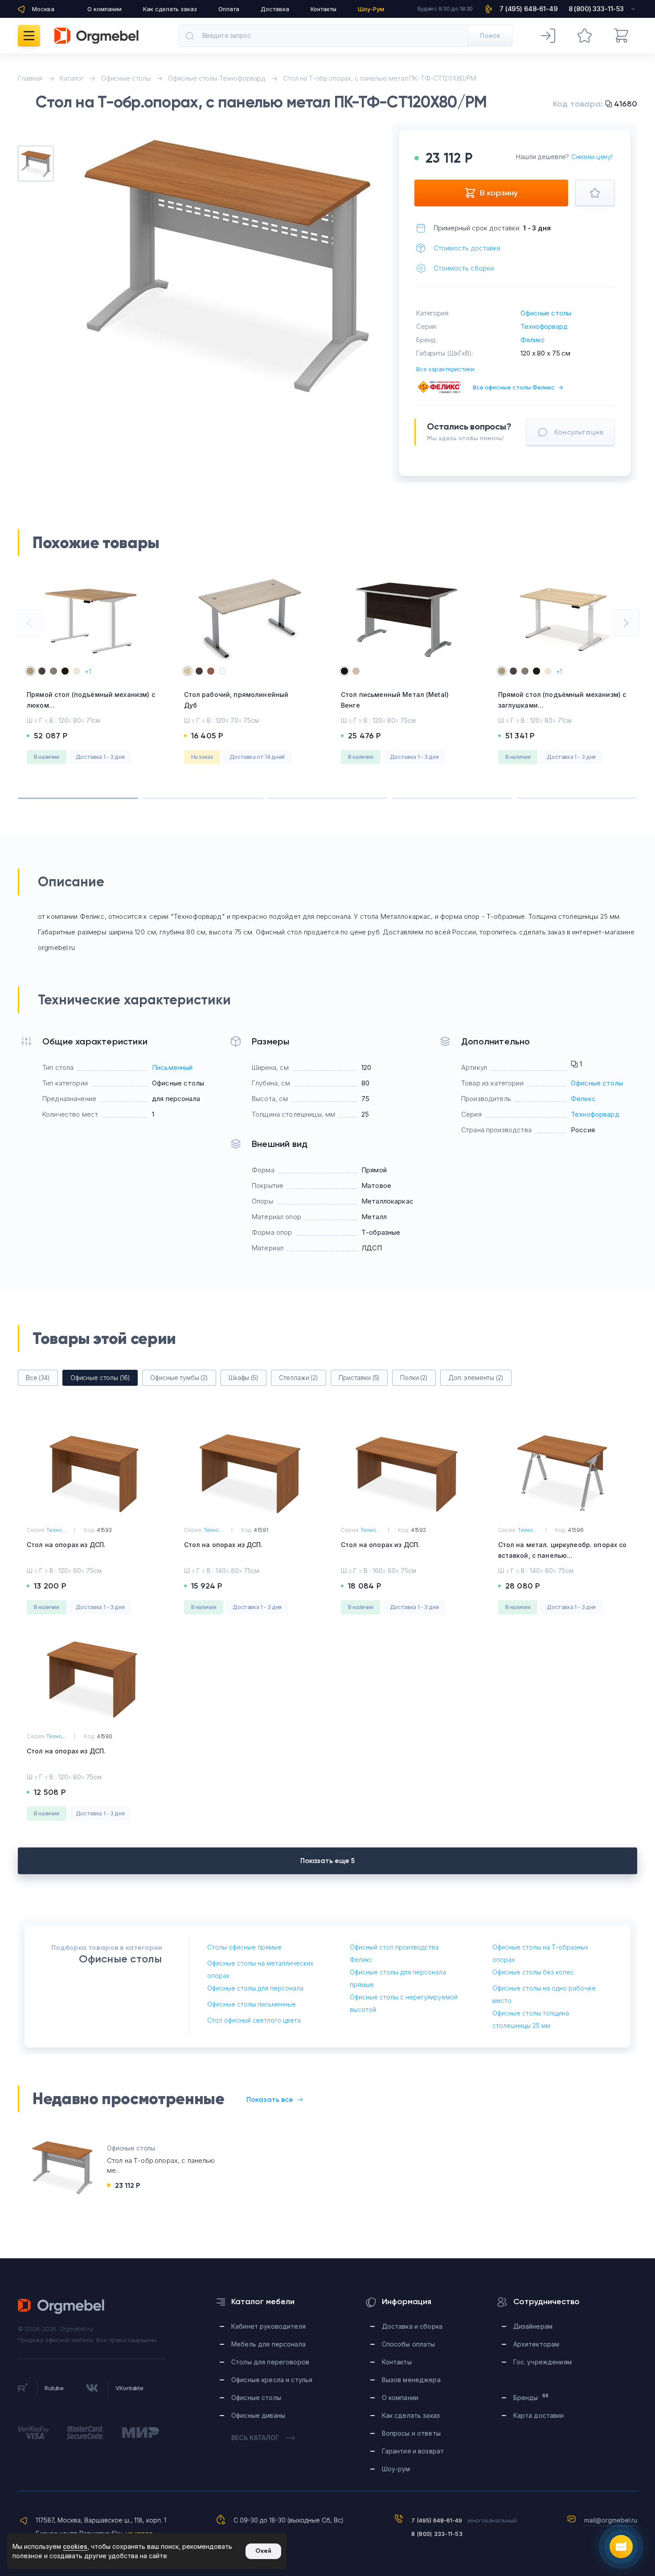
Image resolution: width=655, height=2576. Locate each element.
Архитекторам (536, 2344)
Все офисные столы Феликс (518, 387)
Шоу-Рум (371, 9)
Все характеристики (445, 369)
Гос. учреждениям (542, 2362)
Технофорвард (544, 326)
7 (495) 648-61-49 (437, 2520)
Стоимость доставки (467, 248)
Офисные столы (546, 313)
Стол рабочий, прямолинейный (236, 700)
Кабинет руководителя (268, 2326)
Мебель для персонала (268, 2344)
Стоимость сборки (464, 268)
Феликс (532, 340)
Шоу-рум (396, 2469)
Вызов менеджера (411, 2380)
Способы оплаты (409, 2344)
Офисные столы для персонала (255, 1988)
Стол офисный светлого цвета (254, 2020)
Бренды (531, 2397)
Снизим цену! (592, 157)
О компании (104, 9)
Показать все (270, 2099)
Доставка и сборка (412, 2326)
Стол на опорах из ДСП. (66, 1545)
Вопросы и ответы (411, 2433)
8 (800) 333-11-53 (437, 2534)
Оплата (229, 9)
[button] (29, 623)
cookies (75, 2546)
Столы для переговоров (270, 2362)
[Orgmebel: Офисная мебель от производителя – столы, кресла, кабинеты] (96, 36)
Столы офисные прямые (244, 1947)
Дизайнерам (533, 2326)
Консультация (579, 432)
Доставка (275, 9)
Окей (263, 2551)
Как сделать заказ (170, 9)
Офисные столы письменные (252, 2004)
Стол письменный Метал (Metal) (395, 700)
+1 (88, 671)
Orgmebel (61, 2306)
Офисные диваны (258, 2415)
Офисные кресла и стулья (272, 2380)
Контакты (323, 9)
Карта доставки (539, 2415)
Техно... (56, 1530)
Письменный (172, 1067)
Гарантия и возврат (413, 2451)
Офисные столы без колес (533, 1972)
